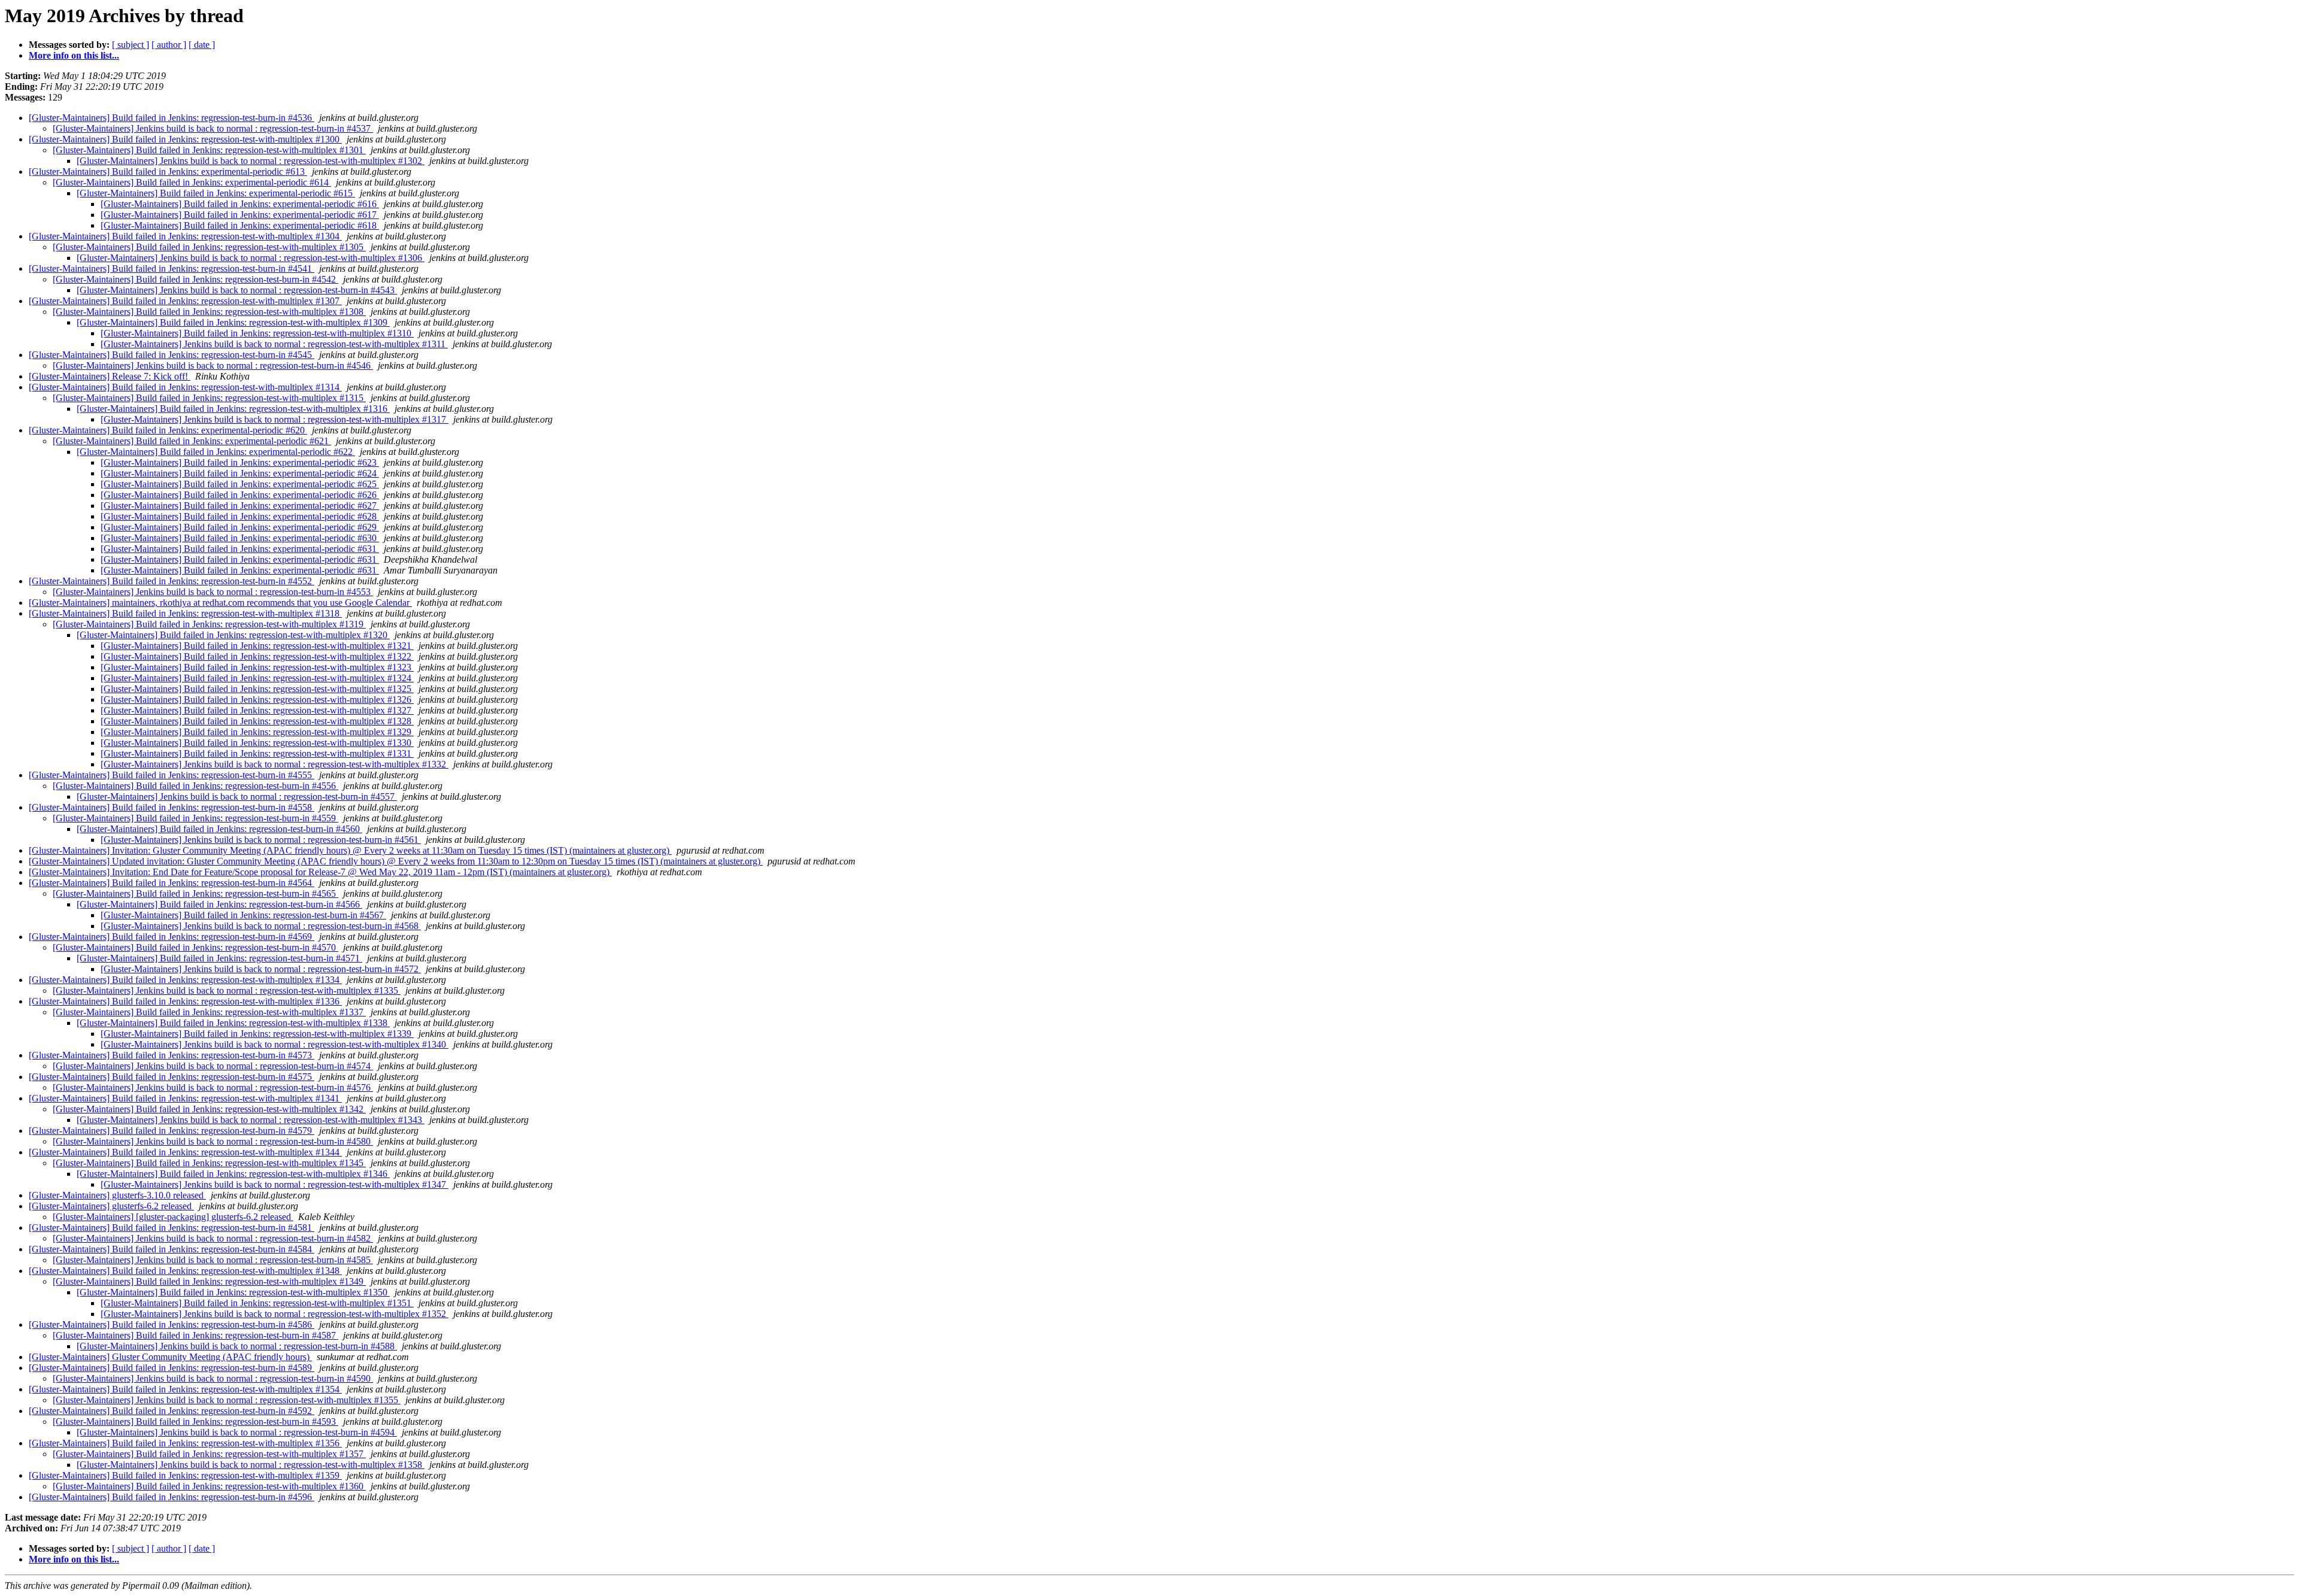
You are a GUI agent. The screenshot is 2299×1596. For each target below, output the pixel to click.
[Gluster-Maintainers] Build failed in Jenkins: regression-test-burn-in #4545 (172, 355)
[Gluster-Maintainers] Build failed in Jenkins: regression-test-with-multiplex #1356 (185, 1443)
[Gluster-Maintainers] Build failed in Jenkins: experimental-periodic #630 (240, 538)
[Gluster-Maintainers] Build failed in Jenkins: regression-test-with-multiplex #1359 (185, 1475)
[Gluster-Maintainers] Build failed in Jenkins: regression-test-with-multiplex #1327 (257, 710)
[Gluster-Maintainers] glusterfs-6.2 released (111, 1206)
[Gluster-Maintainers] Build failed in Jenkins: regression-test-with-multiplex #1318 (185, 613)
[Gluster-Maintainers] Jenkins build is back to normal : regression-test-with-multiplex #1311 (274, 344)
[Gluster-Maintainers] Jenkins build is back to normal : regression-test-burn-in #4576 (213, 1087)
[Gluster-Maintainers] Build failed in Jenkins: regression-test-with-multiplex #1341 (185, 1098)
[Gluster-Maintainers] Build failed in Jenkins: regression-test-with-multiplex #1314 (185, 387)
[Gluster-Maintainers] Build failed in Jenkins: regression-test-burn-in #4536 (172, 118)
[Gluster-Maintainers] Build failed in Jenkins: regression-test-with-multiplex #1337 (209, 1012)
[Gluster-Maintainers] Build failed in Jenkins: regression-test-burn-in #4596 (172, 1497)
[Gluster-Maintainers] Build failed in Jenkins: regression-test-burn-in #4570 (195, 947)
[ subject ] (131, 45)
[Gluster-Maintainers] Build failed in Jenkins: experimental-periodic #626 (240, 495)
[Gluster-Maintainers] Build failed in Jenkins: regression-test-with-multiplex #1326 (257, 700)
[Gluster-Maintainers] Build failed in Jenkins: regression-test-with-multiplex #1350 (233, 1292)
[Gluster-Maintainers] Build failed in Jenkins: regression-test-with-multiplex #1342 (209, 1109)
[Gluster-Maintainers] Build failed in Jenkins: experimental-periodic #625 (240, 484)
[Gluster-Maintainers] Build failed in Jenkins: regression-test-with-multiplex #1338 (233, 1023)
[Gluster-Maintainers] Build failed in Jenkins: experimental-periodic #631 (240, 549)
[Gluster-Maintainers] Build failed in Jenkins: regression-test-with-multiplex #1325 (257, 689)
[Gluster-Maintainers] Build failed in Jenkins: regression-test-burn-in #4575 (172, 1077)
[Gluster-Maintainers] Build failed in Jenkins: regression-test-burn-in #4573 (172, 1055)
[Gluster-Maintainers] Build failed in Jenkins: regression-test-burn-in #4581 (172, 1228)
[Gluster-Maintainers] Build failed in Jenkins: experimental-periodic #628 (240, 516)
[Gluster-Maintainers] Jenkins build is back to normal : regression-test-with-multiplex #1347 (275, 1184)
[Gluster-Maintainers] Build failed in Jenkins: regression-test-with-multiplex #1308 (209, 312)
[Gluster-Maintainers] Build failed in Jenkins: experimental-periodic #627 (240, 506)
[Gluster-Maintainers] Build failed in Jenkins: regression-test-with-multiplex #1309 (233, 322)
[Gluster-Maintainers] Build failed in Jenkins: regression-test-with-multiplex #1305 (209, 247)
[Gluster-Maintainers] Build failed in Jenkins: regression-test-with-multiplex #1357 (209, 1454)
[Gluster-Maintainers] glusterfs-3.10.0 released (117, 1195)
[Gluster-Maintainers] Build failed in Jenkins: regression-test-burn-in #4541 (172, 268)
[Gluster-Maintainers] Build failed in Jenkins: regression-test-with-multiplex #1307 (185, 301)
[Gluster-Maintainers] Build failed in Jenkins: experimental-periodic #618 (240, 225)
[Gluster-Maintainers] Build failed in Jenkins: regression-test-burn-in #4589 (172, 1368)
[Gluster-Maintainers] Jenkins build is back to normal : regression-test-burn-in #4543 (237, 290)
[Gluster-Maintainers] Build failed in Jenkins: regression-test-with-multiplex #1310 (257, 333)
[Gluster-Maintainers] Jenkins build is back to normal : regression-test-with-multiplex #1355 (227, 1400)
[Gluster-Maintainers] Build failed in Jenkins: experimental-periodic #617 (240, 215)
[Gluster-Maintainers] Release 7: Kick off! (110, 376)
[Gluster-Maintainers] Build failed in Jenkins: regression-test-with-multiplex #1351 (257, 1303)
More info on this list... (74, 55)
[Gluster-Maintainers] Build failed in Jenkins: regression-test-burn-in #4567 (243, 915)
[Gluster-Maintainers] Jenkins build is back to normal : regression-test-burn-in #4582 (213, 1238)
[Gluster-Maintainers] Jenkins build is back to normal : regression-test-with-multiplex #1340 (275, 1044)
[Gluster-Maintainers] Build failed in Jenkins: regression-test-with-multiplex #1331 (257, 753)
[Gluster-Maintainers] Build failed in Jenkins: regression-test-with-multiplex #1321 (257, 646)
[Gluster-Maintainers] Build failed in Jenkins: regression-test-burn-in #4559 (195, 818)
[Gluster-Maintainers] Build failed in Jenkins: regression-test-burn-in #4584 (172, 1249)
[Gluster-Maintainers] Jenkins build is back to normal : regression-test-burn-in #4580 (213, 1141)
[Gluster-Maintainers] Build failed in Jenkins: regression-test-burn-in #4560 (219, 829)
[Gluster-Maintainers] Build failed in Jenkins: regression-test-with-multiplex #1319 (209, 624)
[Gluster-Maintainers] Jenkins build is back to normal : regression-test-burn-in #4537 (213, 128)
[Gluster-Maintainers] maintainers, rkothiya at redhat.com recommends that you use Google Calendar (220, 603)
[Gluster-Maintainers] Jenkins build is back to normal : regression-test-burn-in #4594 (237, 1432)
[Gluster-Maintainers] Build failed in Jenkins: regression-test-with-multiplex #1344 (185, 1152)
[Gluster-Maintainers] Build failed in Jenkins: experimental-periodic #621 (192, 441)
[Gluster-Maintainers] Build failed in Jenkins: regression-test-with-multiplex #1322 (257, 656)
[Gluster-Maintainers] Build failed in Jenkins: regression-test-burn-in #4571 (219, 958)
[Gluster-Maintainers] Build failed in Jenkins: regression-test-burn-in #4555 (172, 775)
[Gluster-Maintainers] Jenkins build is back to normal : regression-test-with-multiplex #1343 (251, 1120)
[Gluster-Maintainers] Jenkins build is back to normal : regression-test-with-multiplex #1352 (275, 1314)
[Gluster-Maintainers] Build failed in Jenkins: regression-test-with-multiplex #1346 (233, 1174)
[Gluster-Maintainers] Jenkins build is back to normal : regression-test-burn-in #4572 (261, 969)
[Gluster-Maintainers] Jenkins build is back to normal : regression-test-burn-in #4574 (213, 1066)
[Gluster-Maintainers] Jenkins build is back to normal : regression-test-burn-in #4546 (213, 365)
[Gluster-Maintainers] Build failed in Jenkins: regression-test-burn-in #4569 (172, 937)
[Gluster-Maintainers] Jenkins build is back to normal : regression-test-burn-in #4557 (237, 797)
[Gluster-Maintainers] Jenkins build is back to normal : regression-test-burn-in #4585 (213, 1260)
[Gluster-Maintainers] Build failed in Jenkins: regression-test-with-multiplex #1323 (257, 667)
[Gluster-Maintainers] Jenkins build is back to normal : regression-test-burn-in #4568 (261, 926)
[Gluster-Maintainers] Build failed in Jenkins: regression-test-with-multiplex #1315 (209, 398)
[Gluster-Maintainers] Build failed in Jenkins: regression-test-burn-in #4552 (172, 581)
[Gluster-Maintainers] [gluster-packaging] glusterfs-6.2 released (173, 1217)
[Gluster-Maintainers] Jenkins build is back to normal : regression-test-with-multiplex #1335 (227, 990)
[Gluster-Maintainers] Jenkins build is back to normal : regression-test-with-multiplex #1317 (275, 419)
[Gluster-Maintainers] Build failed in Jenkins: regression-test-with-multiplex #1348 (185, 1271)
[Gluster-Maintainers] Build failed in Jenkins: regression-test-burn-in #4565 (195, 893)
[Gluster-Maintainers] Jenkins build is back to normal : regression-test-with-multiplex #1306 (251, 258)
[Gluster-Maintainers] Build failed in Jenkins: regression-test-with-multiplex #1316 (233, 409)
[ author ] (169, 45)
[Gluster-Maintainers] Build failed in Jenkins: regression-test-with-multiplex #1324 (257, 678)
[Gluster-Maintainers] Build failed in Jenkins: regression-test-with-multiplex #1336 (185, 1001)
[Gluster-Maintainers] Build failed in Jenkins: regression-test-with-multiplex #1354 (185, 1389)
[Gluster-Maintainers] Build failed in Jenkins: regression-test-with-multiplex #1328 (257, 721)
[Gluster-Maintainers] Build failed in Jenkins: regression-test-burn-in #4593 (195, 1421)
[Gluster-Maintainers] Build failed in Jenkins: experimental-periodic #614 (192, 182)
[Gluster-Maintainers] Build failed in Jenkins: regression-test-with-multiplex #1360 (209, 1486)
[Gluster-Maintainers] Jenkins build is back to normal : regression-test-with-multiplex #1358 (251, 1465)
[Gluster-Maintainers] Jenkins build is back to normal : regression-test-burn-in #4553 (213, 592)
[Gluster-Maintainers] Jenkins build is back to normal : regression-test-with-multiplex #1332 (275, 764)
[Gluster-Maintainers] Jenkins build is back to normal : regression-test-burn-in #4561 (261, 840)
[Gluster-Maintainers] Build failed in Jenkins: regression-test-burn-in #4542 (195, 279)
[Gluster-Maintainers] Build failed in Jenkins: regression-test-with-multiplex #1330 (257, 743)
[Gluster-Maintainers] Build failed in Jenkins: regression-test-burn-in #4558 (172, 807)
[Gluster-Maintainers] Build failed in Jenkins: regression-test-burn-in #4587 (195, 1335)
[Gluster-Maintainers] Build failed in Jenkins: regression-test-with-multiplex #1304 (185, 236)
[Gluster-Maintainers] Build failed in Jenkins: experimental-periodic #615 (216, 193)
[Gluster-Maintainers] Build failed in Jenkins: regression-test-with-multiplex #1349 (209, 1281)
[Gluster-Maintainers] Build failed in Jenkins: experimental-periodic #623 (240, 462)
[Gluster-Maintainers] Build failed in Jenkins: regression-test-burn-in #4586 (172, 1325)
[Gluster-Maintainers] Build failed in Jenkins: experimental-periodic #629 (240, 527)
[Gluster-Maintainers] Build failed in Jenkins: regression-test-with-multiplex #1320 (233, 635)
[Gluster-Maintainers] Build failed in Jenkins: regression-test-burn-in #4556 (195, 786)
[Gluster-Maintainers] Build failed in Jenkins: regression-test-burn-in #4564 (172, 883)
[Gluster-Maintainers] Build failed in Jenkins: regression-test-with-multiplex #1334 (185, 980)
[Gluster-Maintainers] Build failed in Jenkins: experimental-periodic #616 (240, 204)
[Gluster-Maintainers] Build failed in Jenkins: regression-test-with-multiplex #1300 (185, 139)
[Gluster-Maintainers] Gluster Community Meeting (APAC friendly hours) (170, 1357)
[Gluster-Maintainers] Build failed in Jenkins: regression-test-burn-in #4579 (172, 1131)
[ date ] (202, 45)
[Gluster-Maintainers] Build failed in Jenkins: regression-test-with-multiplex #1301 (209, 150)
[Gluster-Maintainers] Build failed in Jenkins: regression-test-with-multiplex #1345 (209, 1163)
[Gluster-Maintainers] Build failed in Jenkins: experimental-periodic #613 (168, 172)
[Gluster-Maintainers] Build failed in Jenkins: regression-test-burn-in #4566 (219, 904)
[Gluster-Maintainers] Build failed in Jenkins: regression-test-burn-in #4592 (172, 1411)
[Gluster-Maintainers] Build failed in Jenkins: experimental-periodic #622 (216, 452)
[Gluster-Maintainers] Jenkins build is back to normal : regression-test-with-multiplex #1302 (251, 161)
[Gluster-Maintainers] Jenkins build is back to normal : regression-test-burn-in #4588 (237, 1346)
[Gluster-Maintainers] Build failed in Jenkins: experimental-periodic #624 (240, 473)
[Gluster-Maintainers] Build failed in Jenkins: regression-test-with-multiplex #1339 (257, 1034)
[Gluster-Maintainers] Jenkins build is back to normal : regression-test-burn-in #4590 (213, 1378)
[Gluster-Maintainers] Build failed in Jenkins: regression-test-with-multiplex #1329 (257, 732)
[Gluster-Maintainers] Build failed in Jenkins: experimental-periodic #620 (168, 430)
